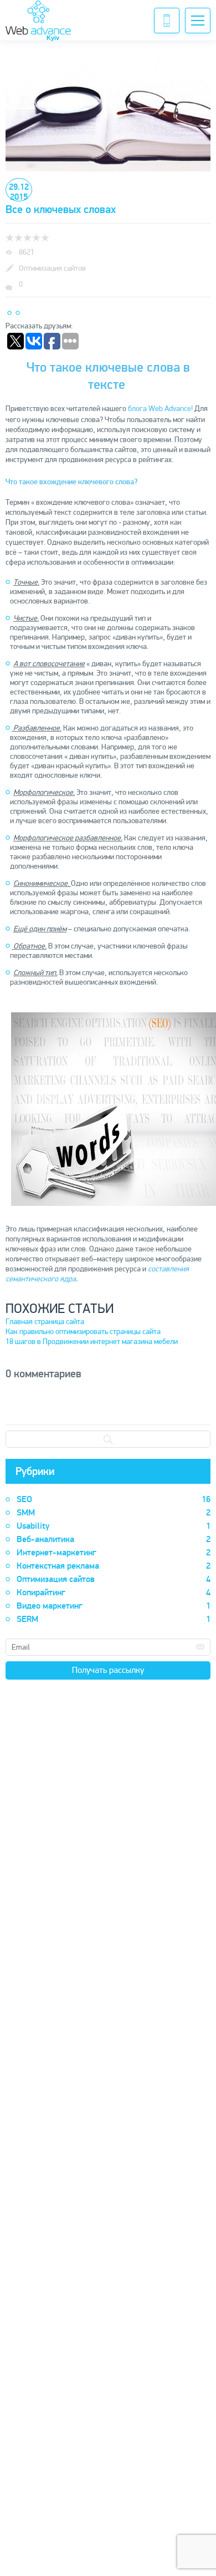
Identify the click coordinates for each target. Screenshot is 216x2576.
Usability (114, 1526)
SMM (114, 1513)
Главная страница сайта (45, 1322)
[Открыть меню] (198, 21)
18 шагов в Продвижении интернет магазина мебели (92, 1342)
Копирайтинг (114, 1593)
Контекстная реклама (114, 1566)
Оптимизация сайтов (114, 1579)
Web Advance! (171, 409)
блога (137, 409)
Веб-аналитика (114, 1539)
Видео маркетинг (114, 1606)
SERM (114, 1619)
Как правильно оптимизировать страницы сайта (83, 1332)
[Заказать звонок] (167, 21)
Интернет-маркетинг (114, 1553)
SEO (114, 1499)
